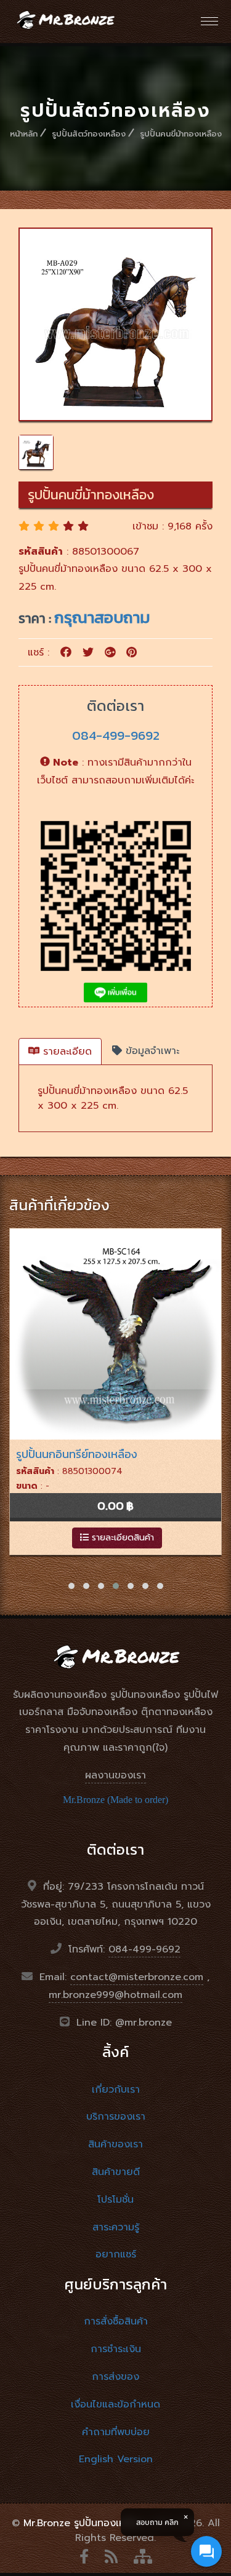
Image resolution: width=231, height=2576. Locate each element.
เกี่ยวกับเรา (116, 2090)
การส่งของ (115, 2377)
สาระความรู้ (116, 2227)
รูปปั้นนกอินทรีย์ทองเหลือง (77, 1454)
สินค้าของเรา (115, 2144)
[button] (71, 1586)
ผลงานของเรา (115, 1775)
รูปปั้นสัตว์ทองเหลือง (89, 134)
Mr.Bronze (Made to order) (115, 1800)
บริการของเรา (116, 2117)
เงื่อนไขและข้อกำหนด (115, 2404)
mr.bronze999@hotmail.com (115, 1995)
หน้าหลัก (24, 134)
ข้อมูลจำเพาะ (151, 1051)
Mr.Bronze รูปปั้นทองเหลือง (83, 2523)
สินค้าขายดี (116, 2172)
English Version (116, 2459)
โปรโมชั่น (115, 2200)
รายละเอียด (66, 1052)
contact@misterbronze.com (137, 1977)
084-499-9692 (116, 735)
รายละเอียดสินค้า (121, 1538)
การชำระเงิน (116, 2349)
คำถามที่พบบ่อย (116, 2432)
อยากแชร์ (116, 2254)
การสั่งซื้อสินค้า (116, 2321)
